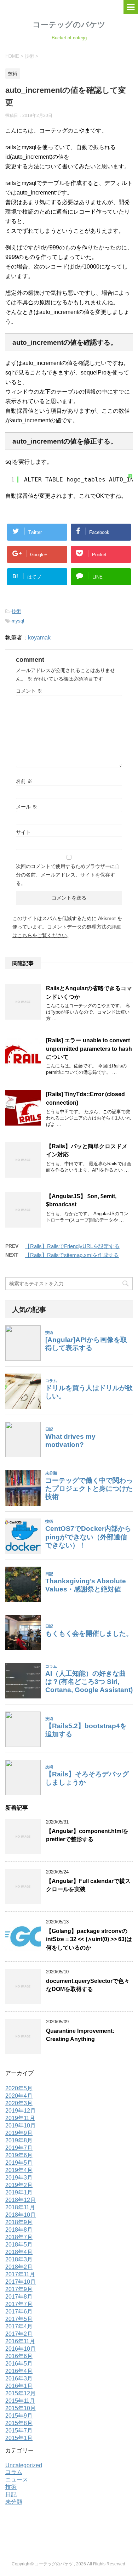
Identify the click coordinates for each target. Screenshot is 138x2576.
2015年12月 (21, 2393)
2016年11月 (20, 2341)
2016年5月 (19, 2364)
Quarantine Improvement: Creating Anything (80, 2035)
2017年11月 (20, 2274)
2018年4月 (19, 2252)
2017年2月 (19, 2334)
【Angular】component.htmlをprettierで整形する (87, 1835)
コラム (14, 2472)
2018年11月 (20, 2207)
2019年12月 (21, 2111)
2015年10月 (21, 2408)
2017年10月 (21, 2282)
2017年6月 (19, 2312)
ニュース (17, 2479)
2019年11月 (20, 2118)
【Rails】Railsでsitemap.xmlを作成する (72, 1255)
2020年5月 (19, 2088)
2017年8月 (19, 2297)
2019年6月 (19, 2155)
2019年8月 (19, 2140)
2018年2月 (19, 2267)
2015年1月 (19, 2438)
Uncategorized (24, 2465)
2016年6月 (19, 2356)
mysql (18, 621)
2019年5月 (19, 2163)
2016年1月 (19, 2386)
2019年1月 (19, 2192)
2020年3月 (19, 2103)
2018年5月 (19, 2245)
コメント (29, 691)
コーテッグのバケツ (69, 25)
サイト (23, 832)
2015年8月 (19, 2423)
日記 (11, 2494)
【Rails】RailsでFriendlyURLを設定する (72, 1246)
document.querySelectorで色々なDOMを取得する (88, 1985)
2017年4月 (19, 2326)
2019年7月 (19, 2148)
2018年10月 (21, 2215)
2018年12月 (21, 2200)
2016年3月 (19, 2378)
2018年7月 (19, 2237)
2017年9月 (19, 2289)
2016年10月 (21, 2349)
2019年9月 (19, 2133)
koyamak (39, 638)
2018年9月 (19, 2222)
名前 (24, 781)
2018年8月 (19, 2230)
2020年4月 (19, 2096)
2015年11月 (20, 2401)
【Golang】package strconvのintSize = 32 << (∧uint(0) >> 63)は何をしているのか (89, 1939)
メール (27, 807)
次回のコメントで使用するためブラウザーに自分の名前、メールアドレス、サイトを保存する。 (68, 875)
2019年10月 (21, 2126)
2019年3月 (19, 2178)
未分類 (14, 2502)
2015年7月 (19, 2431)
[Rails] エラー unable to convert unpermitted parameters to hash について (89, 1049)
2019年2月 (19, 2185)
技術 (16, 611)
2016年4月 (19, 2371)
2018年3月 (19, 2259)
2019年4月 (19, 2170)
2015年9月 (19, 2416)
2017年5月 (19, 2319)
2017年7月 (19, 2304)
